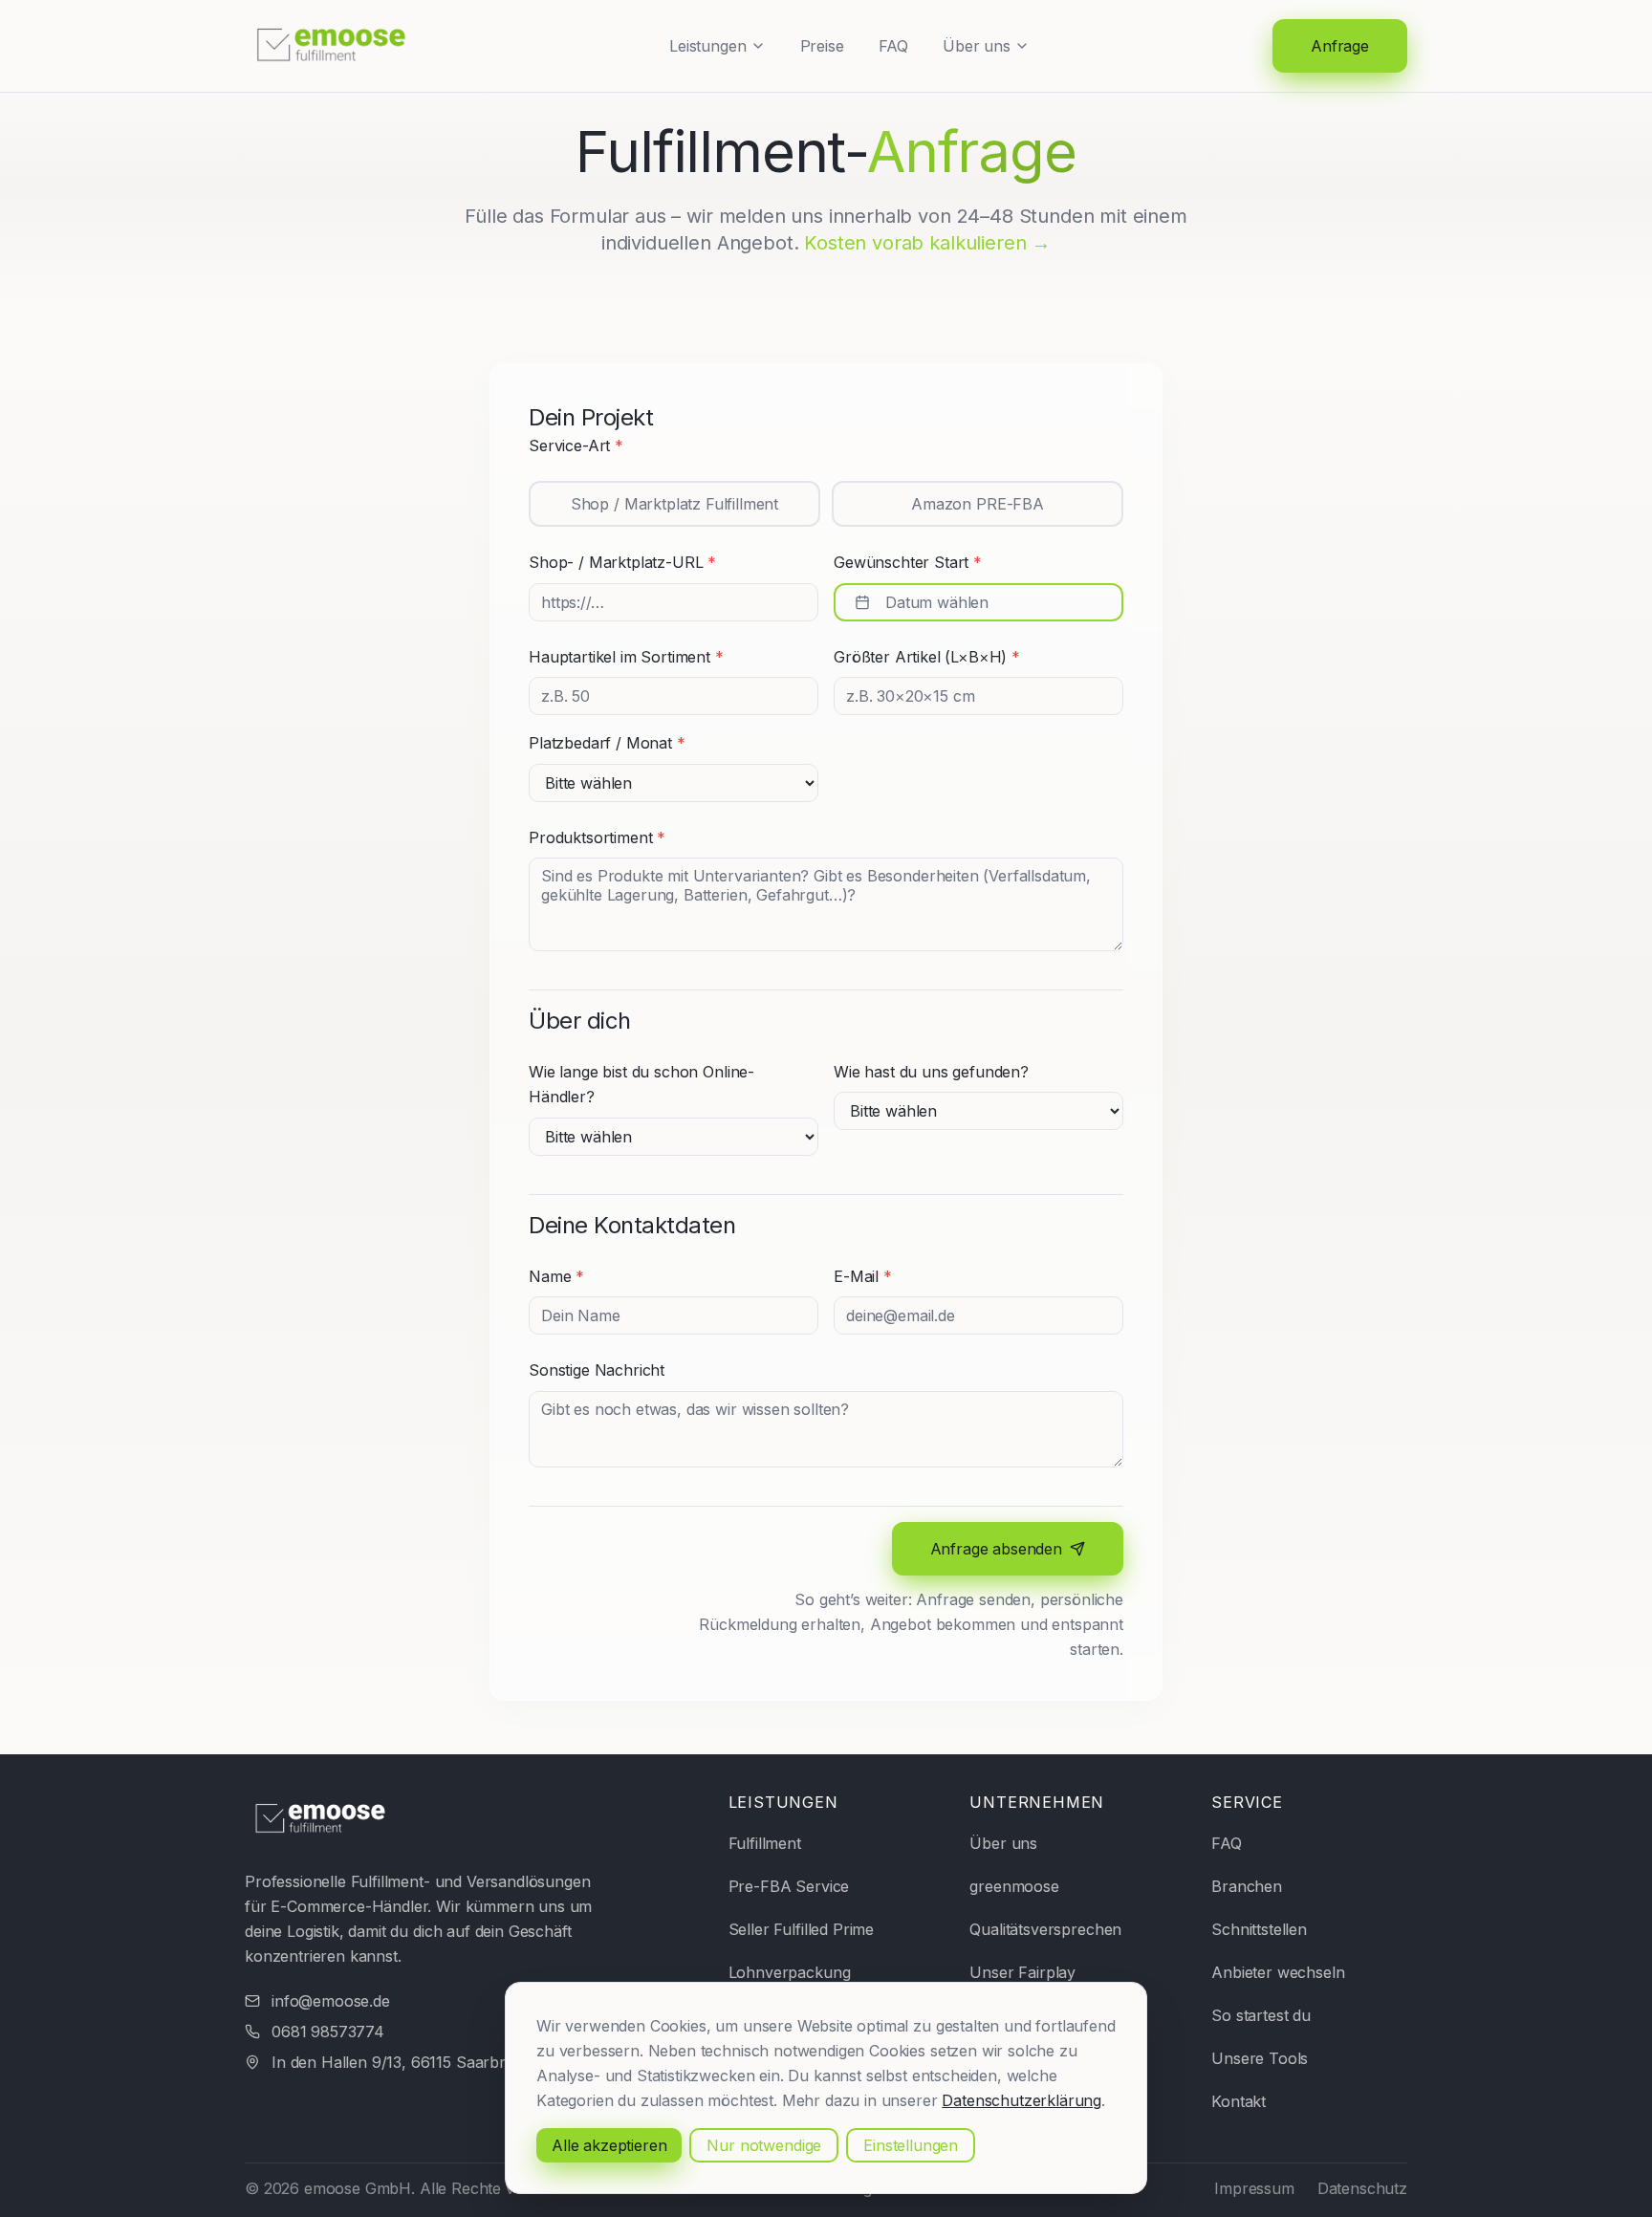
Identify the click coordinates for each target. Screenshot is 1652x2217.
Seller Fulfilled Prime (801, 1929)
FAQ (894, 46)
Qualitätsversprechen (1045, 1929)
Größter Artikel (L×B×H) (927, 657)
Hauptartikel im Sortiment (626, 657)
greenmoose (1014, 1886)
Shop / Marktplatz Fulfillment (674, 504)
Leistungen (707, 46)
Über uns (977, 46)
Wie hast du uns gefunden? (931, 1072)
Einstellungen (911, 2145)
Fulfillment (765, 1843)
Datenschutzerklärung (1022, 2100)
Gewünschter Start (908, 562)
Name (556, 1276)
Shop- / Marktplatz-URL (622, 562)
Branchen (1247, 1886)
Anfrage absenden (996, 1549)
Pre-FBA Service (789, 1886)
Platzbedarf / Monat (607, 743)
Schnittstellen (1259, 1929)
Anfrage (1340, 46)
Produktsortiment (597, 837)
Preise (822, 46)
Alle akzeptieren (609, 2145)
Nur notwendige (764, 2145)
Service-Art (576, 446)
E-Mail (863, 1276)
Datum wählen (937, 602)
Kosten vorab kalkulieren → (927, 243)
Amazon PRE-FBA (978, 504)
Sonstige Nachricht (597, 1370)
